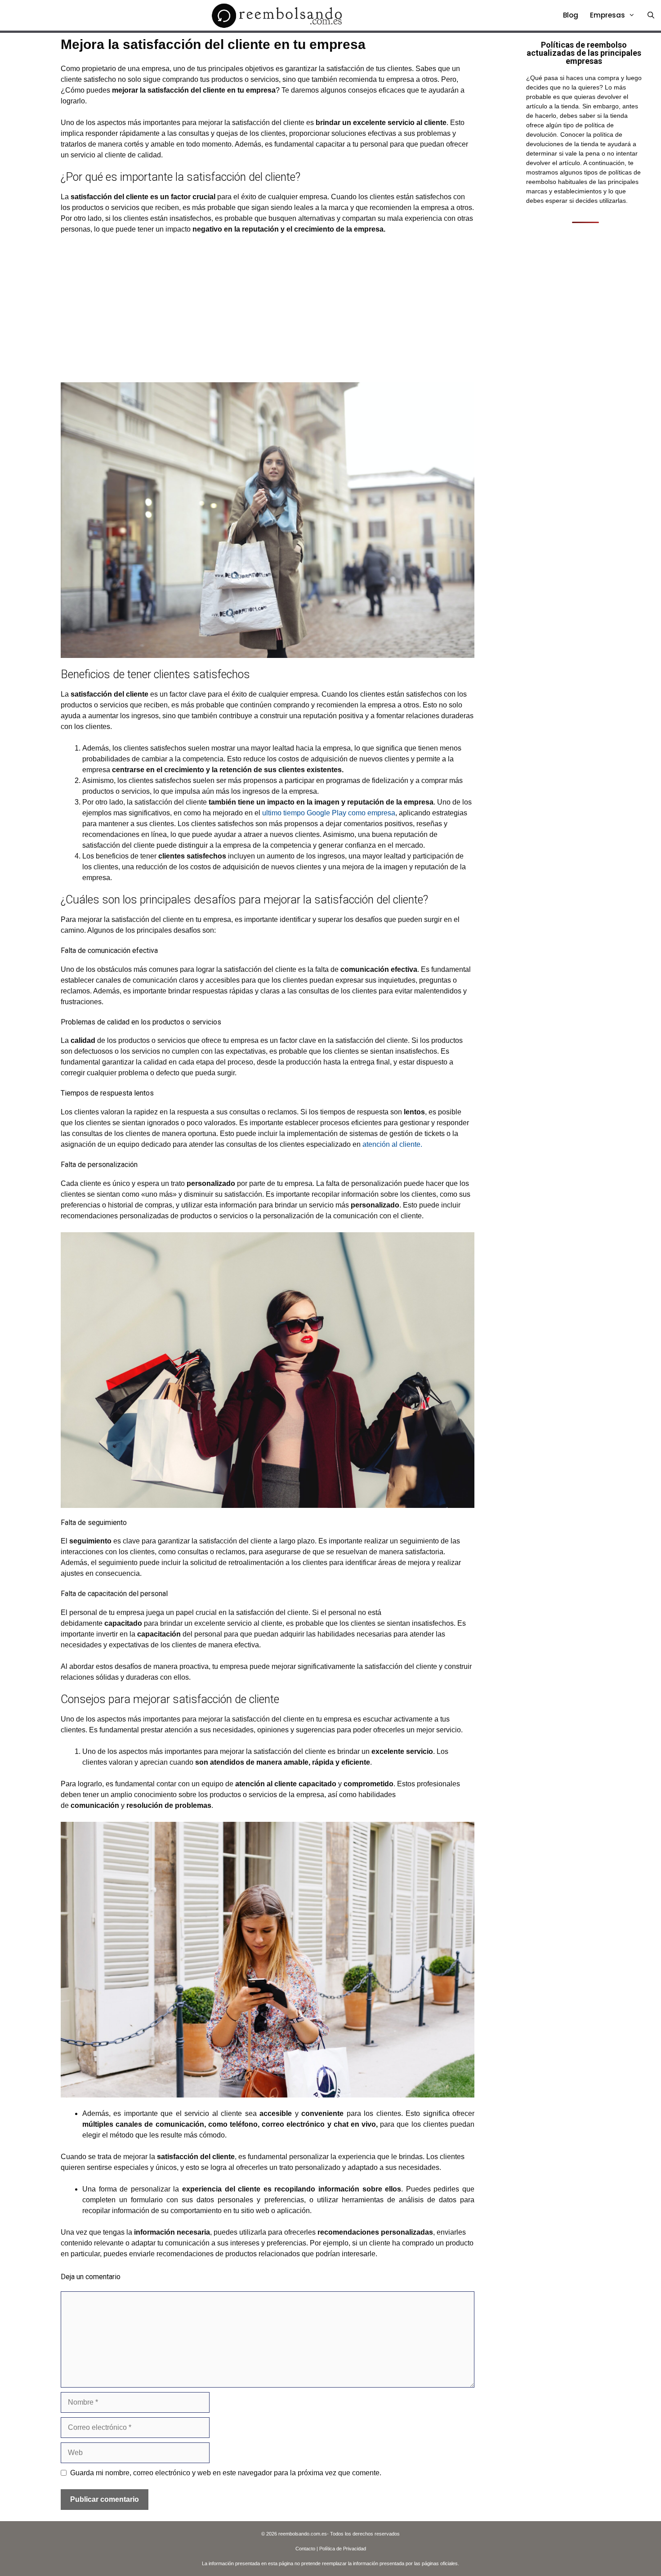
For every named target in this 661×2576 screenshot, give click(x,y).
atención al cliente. (391, 1144)
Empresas (607, 15)
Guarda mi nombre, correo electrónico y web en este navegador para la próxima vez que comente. (226, 2473)
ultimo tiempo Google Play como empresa (329, 813)
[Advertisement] (268, 309)
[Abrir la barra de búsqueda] (651, 15)
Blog (571, 15)
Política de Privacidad (343, 2549)
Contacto (305, 2549)
